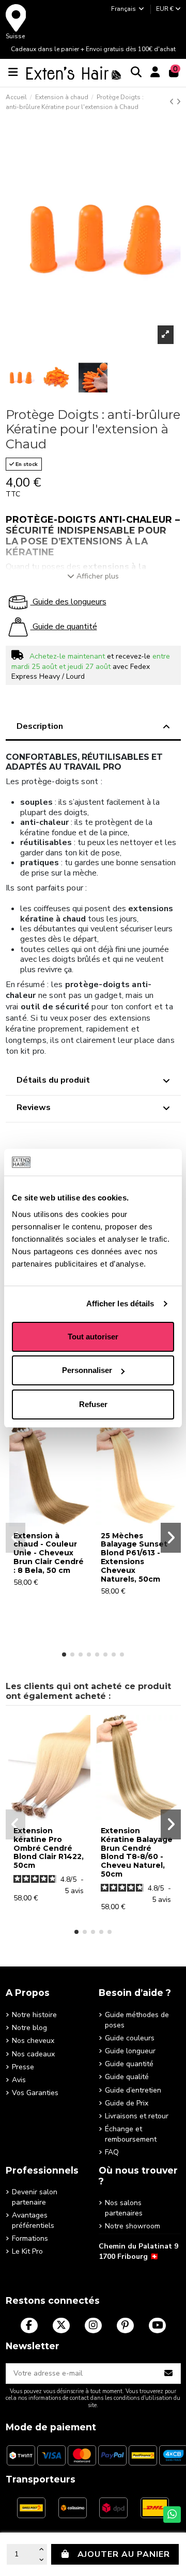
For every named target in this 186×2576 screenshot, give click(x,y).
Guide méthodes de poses (137, 2020)
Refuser (93, 1404)
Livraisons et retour (137, 2116)
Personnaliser (87, 1370)
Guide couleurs (130, 2038)
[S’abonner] (169, 2374)
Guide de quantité (64, 627)
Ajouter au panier (124, 2554)
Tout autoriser (93, 1337)
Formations (30, 2238)
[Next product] (179, 102)
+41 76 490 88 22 (128, 2272)
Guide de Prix (127, 2103)
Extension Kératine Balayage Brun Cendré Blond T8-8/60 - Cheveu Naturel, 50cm (137, 1852)
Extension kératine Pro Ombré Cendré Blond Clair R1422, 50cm (49, 1848)
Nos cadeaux (33, 2054)
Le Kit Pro (27, 2251)
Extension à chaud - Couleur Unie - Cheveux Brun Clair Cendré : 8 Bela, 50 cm (49, 1553)
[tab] (93, 728)
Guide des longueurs (68, 602)
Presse (23, 2067)
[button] (64, 1654)
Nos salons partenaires (124, 2208)
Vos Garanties (35, 2093)
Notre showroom (133, 2226)
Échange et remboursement (131, 2134)
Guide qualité (127, 2077)
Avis (19, 2080)
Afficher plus (98, 576)
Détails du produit (53, 1080)
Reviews (34, 1107)
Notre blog (29, 2028)
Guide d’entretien (133, 2090)
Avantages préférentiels (33, 2220)
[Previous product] (173, 102)
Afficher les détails (120, 1303)
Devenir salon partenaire (35, 2197)
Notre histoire (34, 2015)
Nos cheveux (33, 2041)
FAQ (112, 2152)
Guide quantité (129, 2064)
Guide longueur (130, 2051)
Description (40, 726)
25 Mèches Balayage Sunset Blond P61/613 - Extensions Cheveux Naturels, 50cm (134, 1557)
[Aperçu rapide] (49, 1523)
